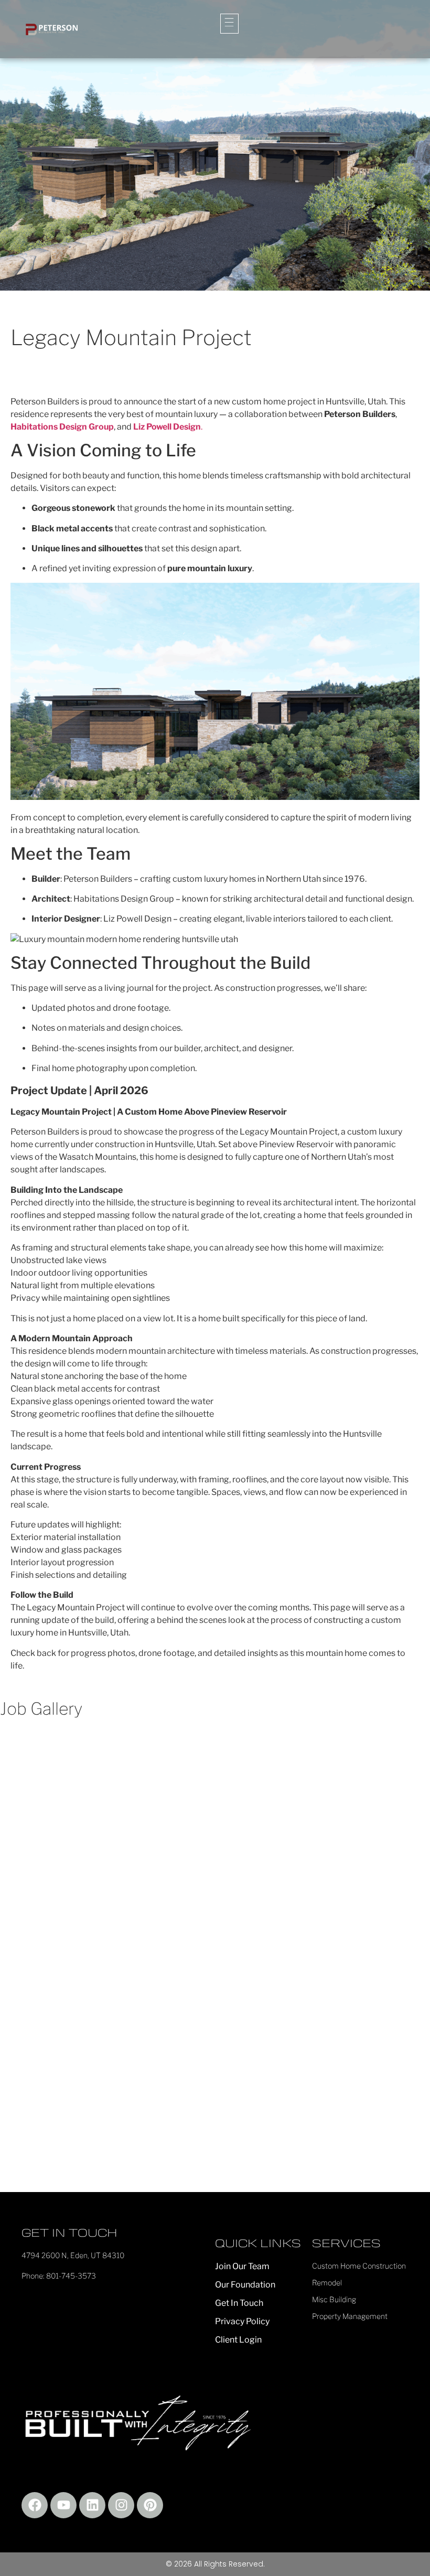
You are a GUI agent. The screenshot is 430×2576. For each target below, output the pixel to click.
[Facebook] (35, 2505)
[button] (229, 24)
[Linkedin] (92, 2505)
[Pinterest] (150, 2505)
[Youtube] (63, 2505)
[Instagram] (121, 2505)
